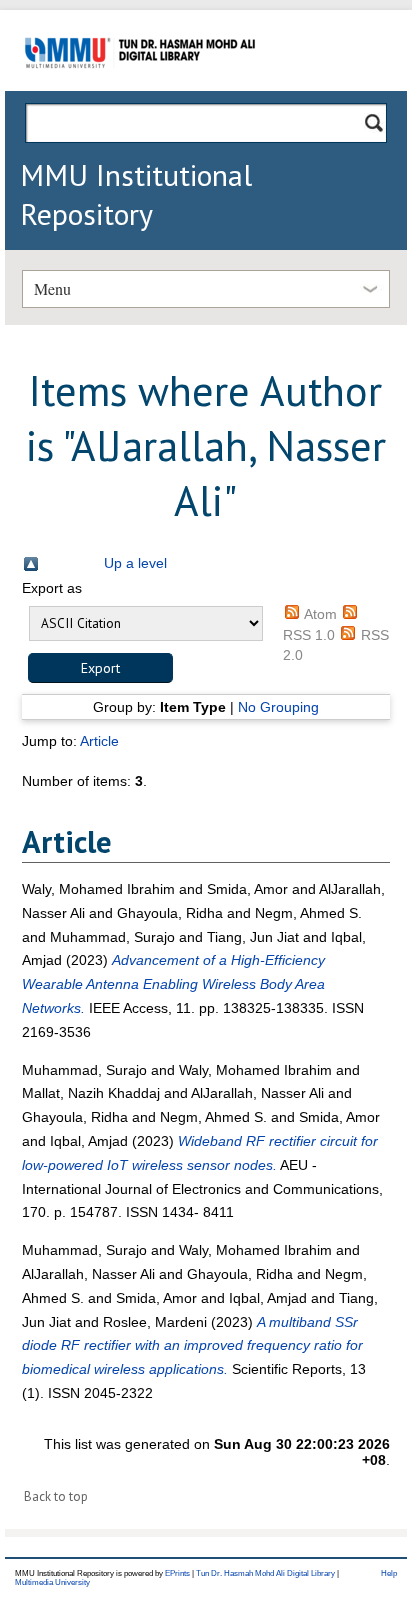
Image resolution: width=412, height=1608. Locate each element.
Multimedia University (52, 1582)
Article (99, 741)
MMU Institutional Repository (136, 194)
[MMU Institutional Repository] (140, 87)
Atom (320, 614)
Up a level (135, 563)
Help (389, 1573)
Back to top (56, 1496)
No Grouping (278, 707)
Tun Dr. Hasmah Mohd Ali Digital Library (265, 1573)
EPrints (177, 1573)
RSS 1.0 (309, 635)
